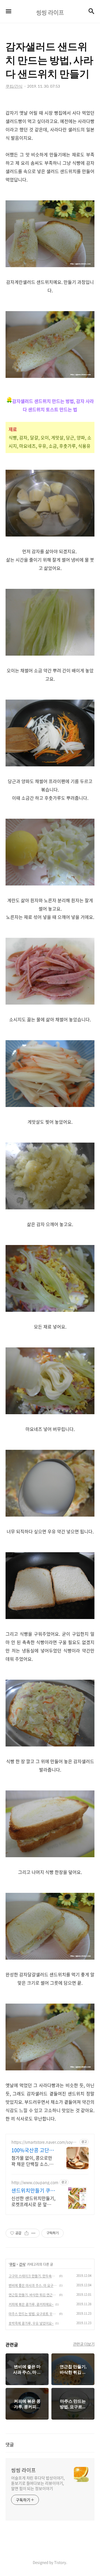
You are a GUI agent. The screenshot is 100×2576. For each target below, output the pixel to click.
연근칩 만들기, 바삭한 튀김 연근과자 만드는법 (33, 2295)
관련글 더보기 (84, 2344)
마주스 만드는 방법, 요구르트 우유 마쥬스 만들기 (33, 2314)
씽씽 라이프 (23, 2470)
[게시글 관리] (33, 2233)
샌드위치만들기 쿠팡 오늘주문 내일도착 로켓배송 (33, 2191)
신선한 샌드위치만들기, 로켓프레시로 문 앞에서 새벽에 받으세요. (33, 2201)
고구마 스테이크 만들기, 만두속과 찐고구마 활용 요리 (33, 2276)
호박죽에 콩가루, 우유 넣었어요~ (31, 2323)
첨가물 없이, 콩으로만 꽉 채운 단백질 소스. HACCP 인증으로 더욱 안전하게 (32, 2161)
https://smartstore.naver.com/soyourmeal (44, 2142)
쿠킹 (12, 2264)
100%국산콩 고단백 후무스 (33, 2150)
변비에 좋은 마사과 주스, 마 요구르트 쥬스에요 (33, 2285)
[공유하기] (27, 2233)
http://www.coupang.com (35, 2182)
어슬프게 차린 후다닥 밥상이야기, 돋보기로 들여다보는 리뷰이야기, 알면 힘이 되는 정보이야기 (38, 2483)
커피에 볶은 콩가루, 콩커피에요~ (31, 2304)
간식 (22, 2264)
